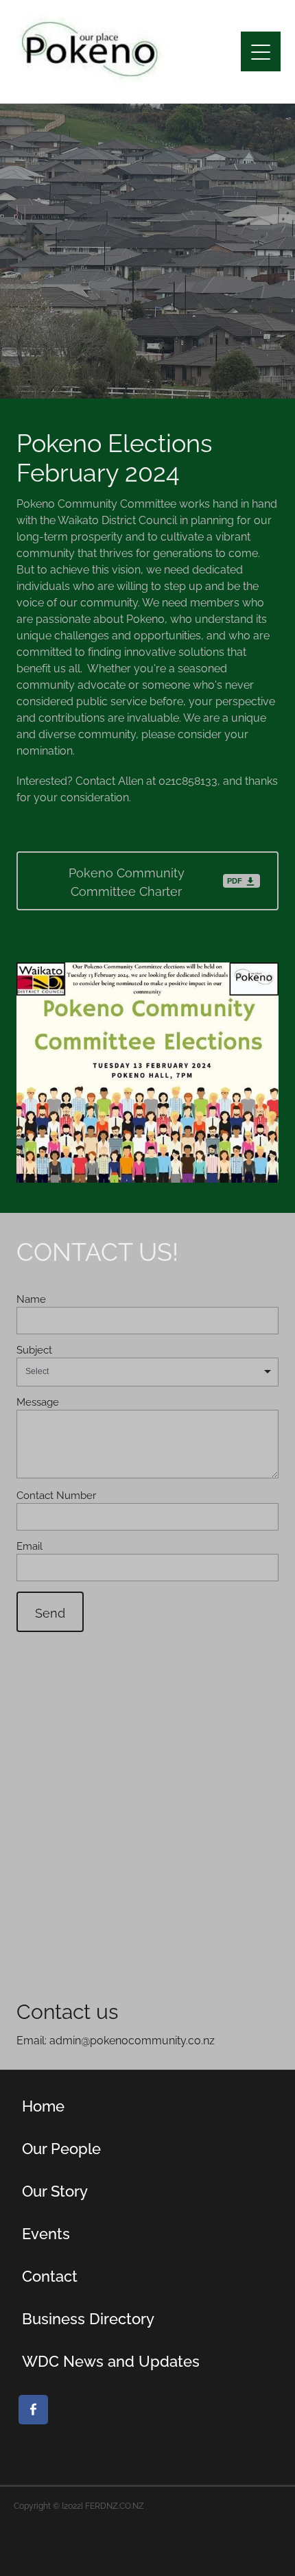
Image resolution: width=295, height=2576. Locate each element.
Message (38, 1401)
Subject (34, 1349)
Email (29, 1545)
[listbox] (147, 1372)
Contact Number (56, 1494)
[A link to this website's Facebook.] (33, 2410)
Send (50, 1612)
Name (31, 1298)
